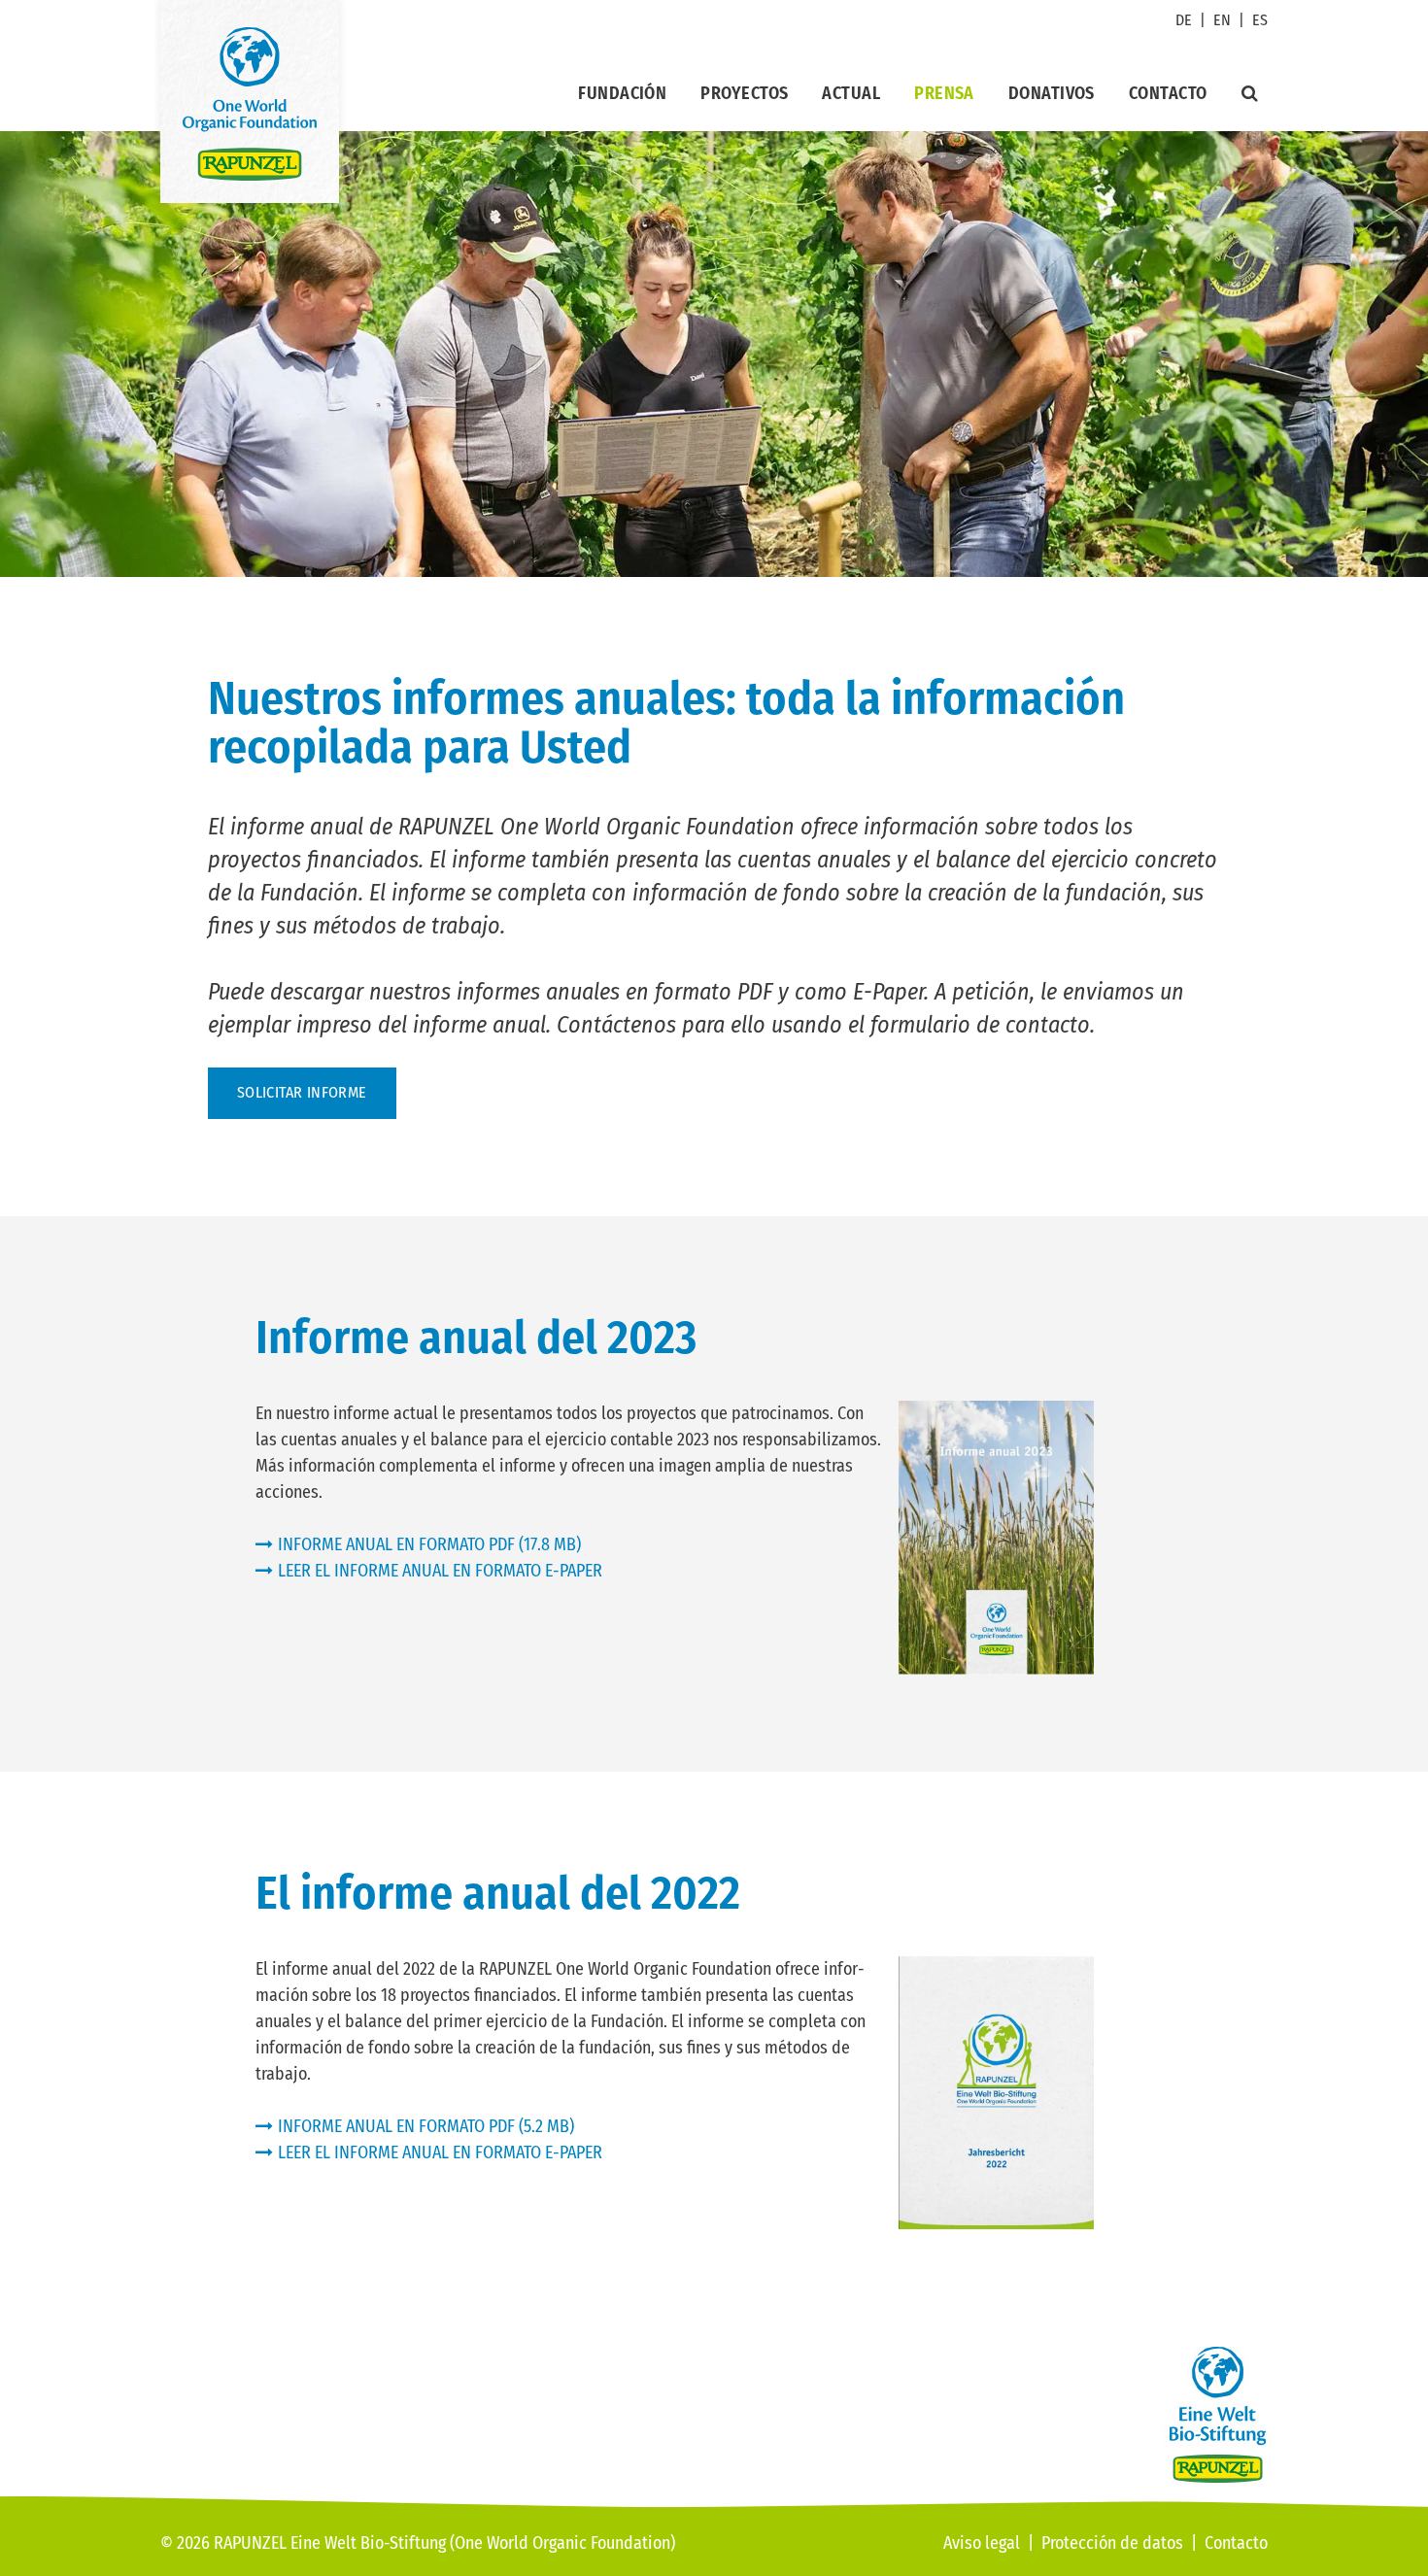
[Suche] (1250, 93)
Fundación (622, 93)
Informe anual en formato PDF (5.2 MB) (426, 2126)
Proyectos (744, 93)
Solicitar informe (302, 1092)
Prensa (944, 93)
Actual (851, 93)
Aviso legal (982, 2543)
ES (1260, 20)
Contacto (1168, 93)
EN (1222, 20)
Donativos (1052, 93)
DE (1184, 20)
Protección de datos (1112, 2543)
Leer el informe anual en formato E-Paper (440, 1571)
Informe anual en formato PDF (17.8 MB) (429, 1544)
